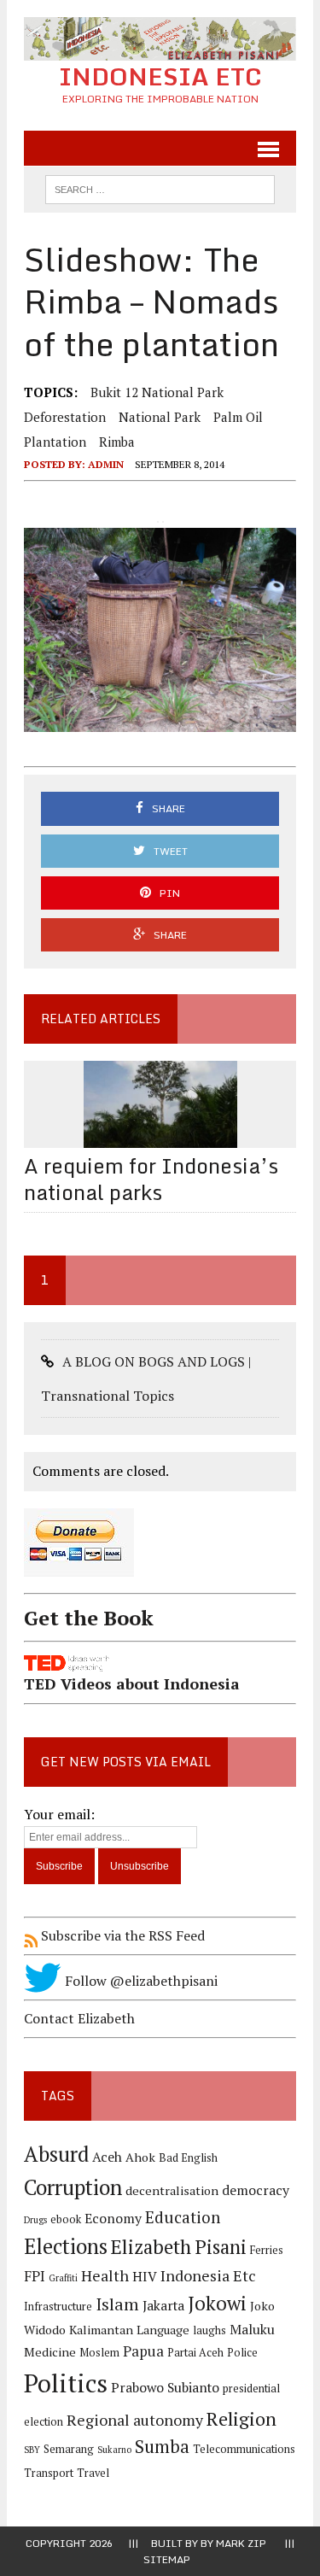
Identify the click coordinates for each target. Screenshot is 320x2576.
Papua (143, 2351)
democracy (256, 2190)
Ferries (267, 2250)
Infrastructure (58, 2307)
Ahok (140, 2157)
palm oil (238, 417)
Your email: (59, 1814)
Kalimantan (101, 2330)
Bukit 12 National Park (157, 392)
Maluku (252, 2330)
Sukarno (114, 2450)
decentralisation (172, 2190)
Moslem (99, 2353)
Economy (113, 2219)
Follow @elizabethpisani (140, 1981)
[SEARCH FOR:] (160, 188)
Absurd (56, 2154)
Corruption (73, 2187)
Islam (117, 2304)
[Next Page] (163, 522)
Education (183, 2217)
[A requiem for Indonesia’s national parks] (160, 1136)
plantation (55, 442)
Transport (49, 2473)
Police (242, 2353)
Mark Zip (241, 2543)
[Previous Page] (158, 522)
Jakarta (163, 2306)
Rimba (117, 442)
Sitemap (167, 2559)
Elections (66, 2246)
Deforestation (65, 417)
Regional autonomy (135, 2420)
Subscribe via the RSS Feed (121, 1935)
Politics (66, 2383)
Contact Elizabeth (79, 2018)
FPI (35, 2276)
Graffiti (63, 2278)
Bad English (188, 2158)
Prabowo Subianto (165, 2388)
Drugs (35, 2220)
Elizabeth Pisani (179, 2247)
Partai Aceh (195, 2353)
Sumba (162, 2447)
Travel (93, 2473)
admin (106, 464)
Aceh (107, 2157)
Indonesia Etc (208, 2275)
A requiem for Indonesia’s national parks (151, 1179)
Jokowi (217, 2303)
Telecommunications (244, 2449)
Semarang (69, 2449)
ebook (66, 2219)
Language (163, 2330)
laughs (209, 2330)
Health (105, 2275)
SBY (32, 2450)
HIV (145, 2277)
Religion (241, 2418)
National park (160, 417)
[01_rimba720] (160, 630)
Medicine (50, 2352)
